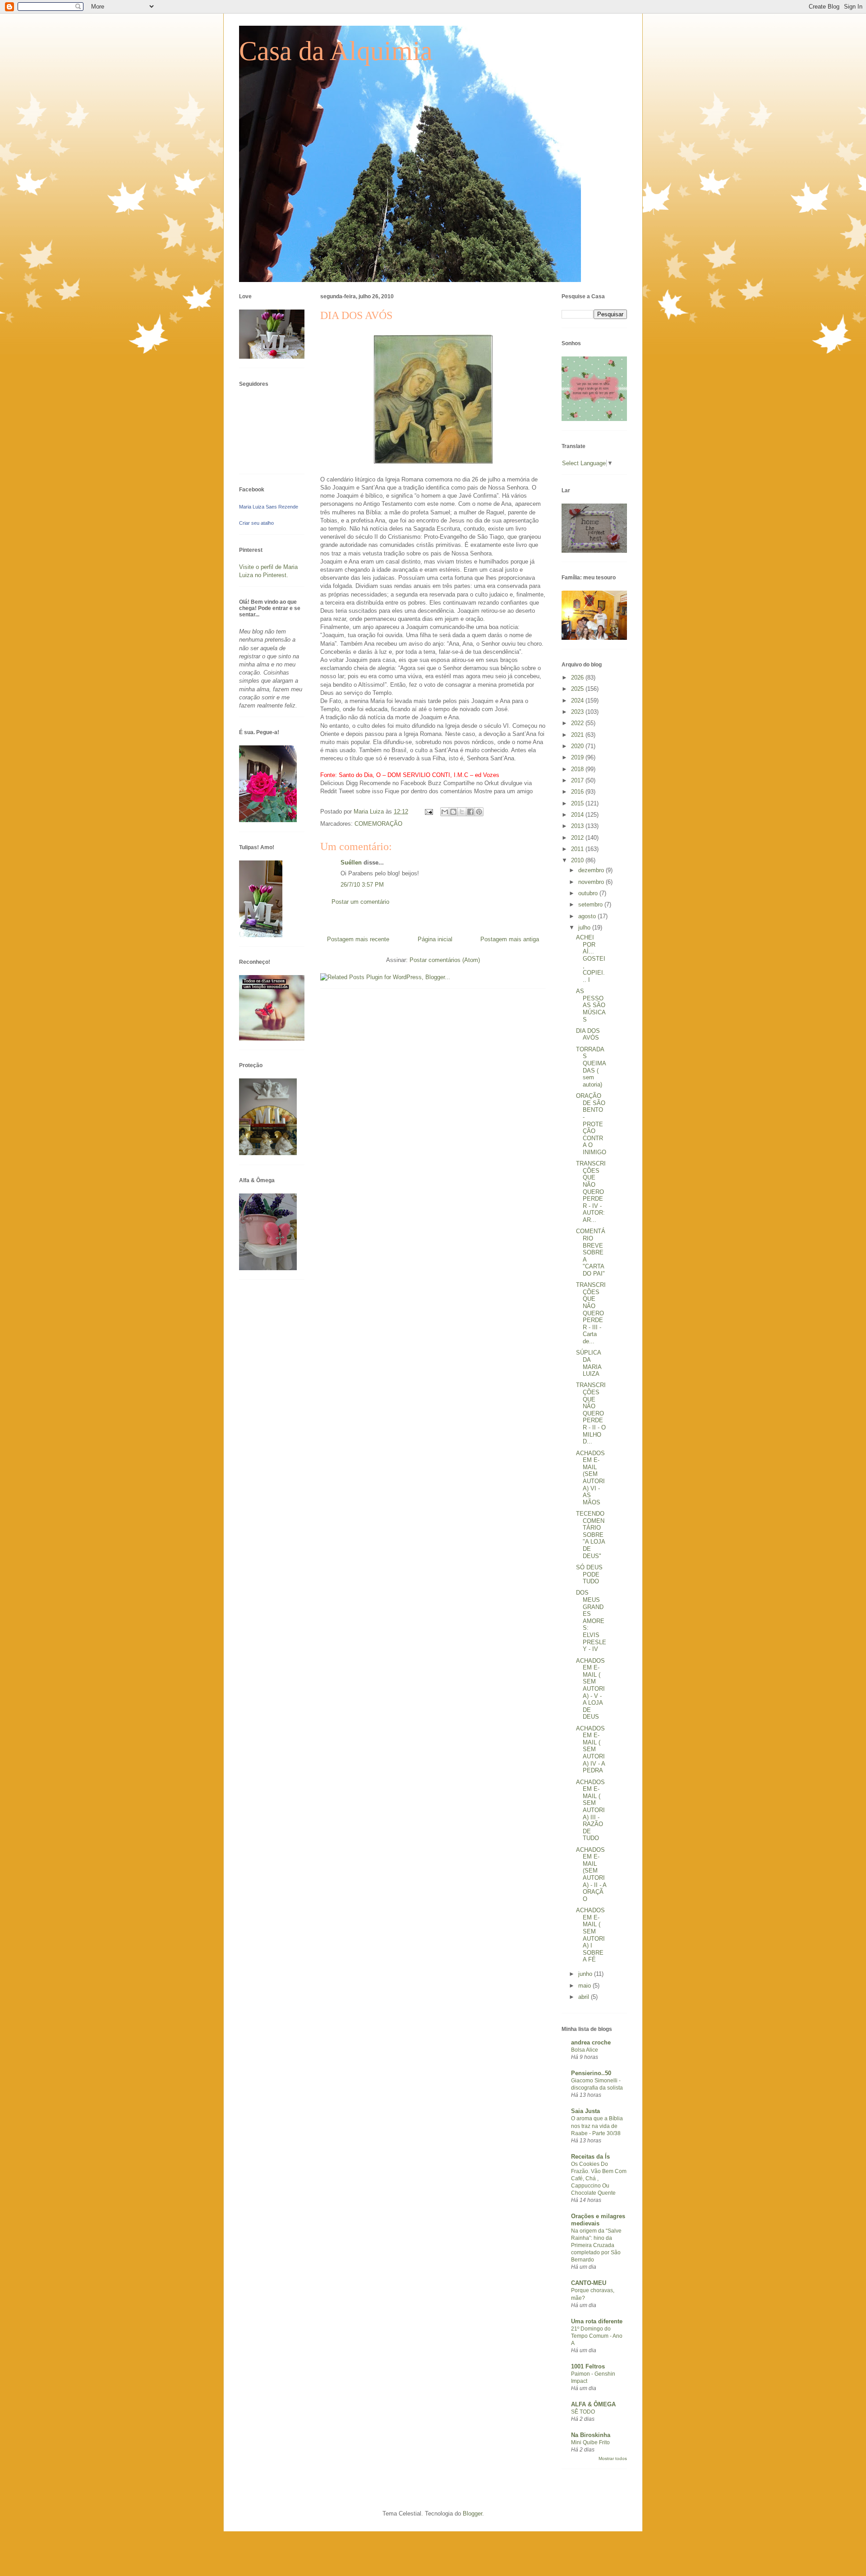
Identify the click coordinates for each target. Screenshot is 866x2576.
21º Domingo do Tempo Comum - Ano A (597, 2336)
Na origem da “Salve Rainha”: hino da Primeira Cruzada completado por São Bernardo (596, 2245)
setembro (591, 904)
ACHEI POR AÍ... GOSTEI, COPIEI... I (591, 959)
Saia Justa (585, 2111)
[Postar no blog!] (453, 812)
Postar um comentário (360, 902)
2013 (578, 826)
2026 (578, 678)
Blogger (472, 2514)
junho (586, 1974)
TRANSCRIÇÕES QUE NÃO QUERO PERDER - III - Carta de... (591, 1313)
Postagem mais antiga (510, 939)
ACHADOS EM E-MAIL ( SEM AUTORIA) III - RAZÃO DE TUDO (590, 1810)
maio (585, 1986)
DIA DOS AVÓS (588, 1034)
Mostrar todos (613, 2458)
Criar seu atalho (256, 523)
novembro (592, 882)
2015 (578, 803)
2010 (578, 860)
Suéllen (351, 863)
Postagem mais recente (358, 939)
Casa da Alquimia (336, 51)
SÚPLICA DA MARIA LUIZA (589, 1363)
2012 (578, 838)
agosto (588, 916)
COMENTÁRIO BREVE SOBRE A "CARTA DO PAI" (591, 1252)
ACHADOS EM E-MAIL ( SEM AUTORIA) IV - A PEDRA (590, 1750)
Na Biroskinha (591, 2435)
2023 (578, 712)
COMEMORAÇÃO (378, 824)
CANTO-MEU (589, 2283)
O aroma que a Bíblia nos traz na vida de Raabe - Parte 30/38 (597, 2126)
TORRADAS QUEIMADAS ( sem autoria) (591, 1067)
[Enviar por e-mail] (445, 812)
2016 (578, 792)
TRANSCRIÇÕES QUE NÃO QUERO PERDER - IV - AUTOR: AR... (591, 1192)
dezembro (592, 870)
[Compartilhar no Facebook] (470, 812)
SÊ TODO (583, 2412)
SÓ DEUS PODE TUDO (589, 1574)
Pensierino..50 (591, 2073)
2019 (578, 757)
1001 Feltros (588, 2366)
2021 (578, 735)
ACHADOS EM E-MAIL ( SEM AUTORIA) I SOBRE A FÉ (590, 1935)
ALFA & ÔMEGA (593, 2404)
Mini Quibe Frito (590, 2442)
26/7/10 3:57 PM (362, 885)
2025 (578, 689)
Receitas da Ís (590, 2157)
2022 (578, 723)
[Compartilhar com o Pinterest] (479, 812)
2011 (578, 849)
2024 (578, 701)
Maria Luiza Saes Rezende (269, 507)
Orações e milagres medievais (598, 2220)
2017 (578, 780)
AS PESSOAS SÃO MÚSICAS (591, 1005)
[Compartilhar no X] (462, 812)
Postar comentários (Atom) (445, 960)
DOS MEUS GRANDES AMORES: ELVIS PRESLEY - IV (591, 1621)
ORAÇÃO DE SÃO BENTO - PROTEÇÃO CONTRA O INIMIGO (591, 1124)
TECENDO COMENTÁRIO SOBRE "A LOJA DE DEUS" (590, 1535)
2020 (578, 746)
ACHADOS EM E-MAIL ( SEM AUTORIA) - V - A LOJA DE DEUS (590, 1689)
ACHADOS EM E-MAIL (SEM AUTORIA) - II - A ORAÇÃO (591, 1874)
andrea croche (591, 2042)
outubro (589, 893)
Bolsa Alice (585, 2050)
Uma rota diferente (597, 2321)
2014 (578, 815)
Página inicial (435, 939)
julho (585, 927)
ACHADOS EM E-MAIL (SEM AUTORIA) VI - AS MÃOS (590, 1478)
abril (585, 1997)
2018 (578, 769)
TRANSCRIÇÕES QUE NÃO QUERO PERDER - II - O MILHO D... (591, 1413)
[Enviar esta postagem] (428, 812)
